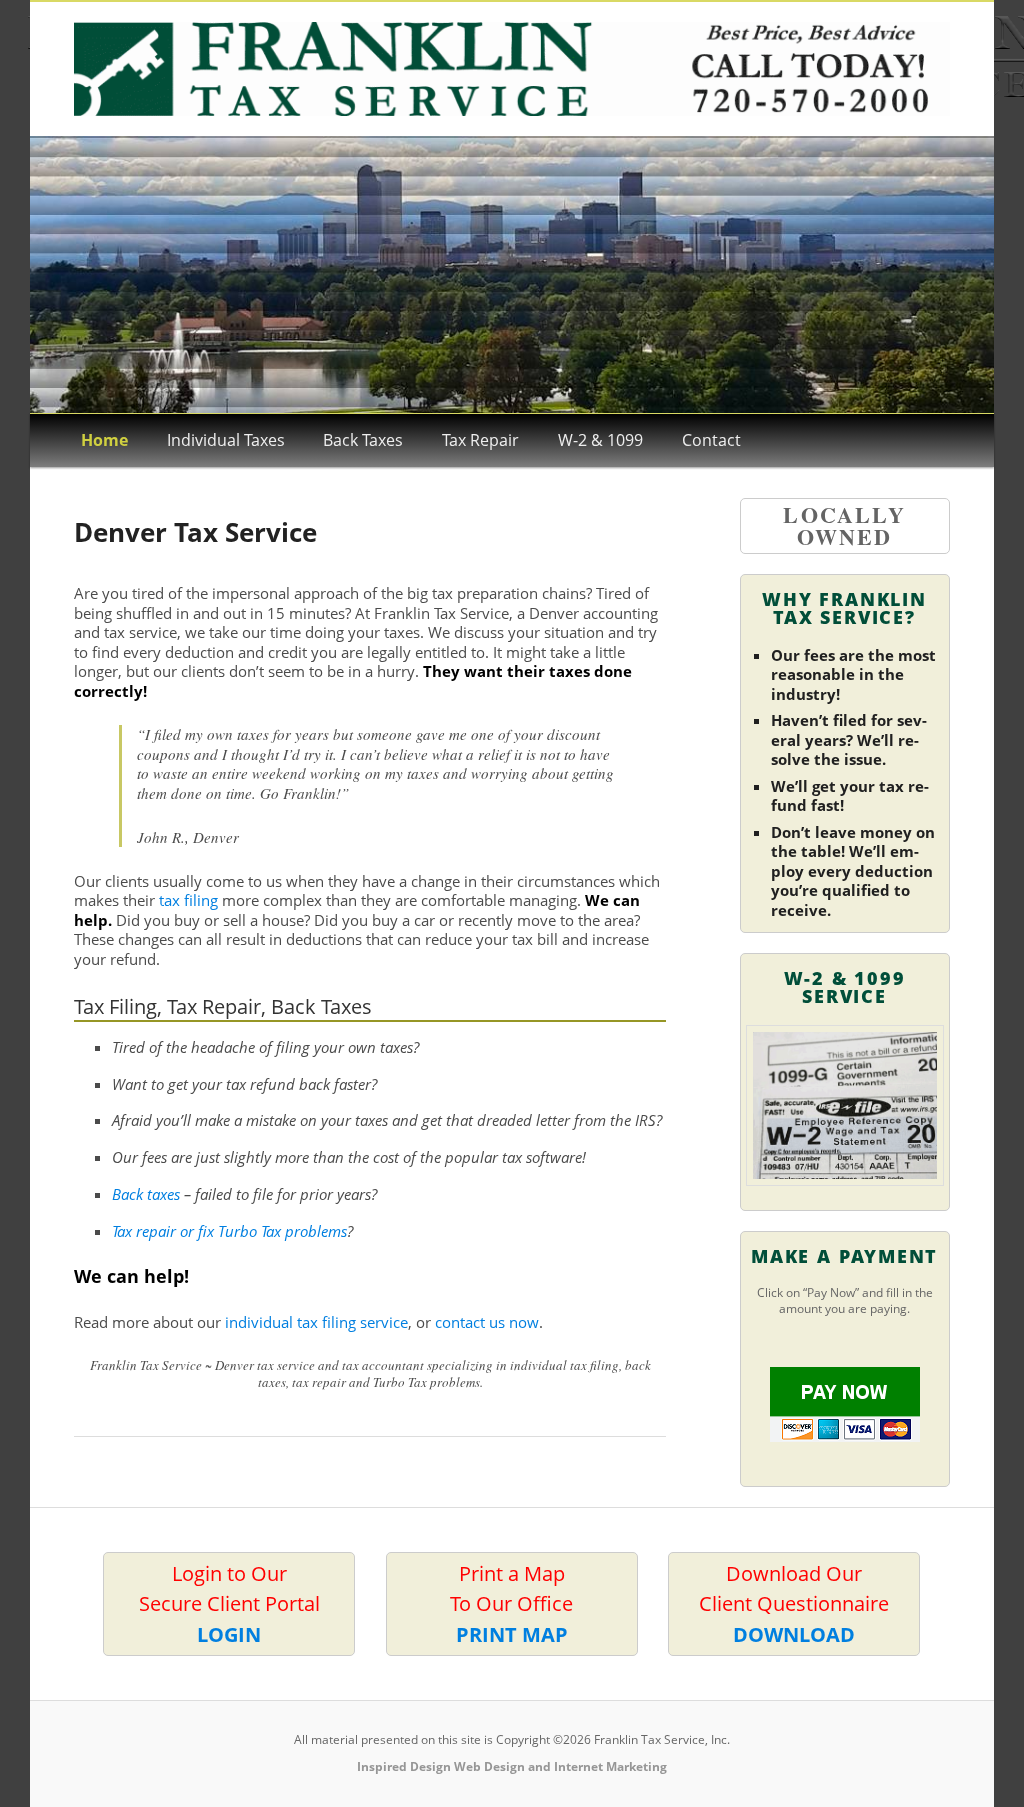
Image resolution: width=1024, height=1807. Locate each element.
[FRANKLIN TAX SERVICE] (511, 69)
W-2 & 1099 (600, 440)
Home (104, 440)
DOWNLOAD (794, 1634)
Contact (711, 440)
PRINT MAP (512, 1634)
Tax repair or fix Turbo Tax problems (229, 1231)
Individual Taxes (226, 440)
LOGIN (229, 1634)
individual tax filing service (316, 1322)
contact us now (487, 1322)
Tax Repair (480, 440)
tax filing (188, 900)
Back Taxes (363, 440)
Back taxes (146, 1194)
